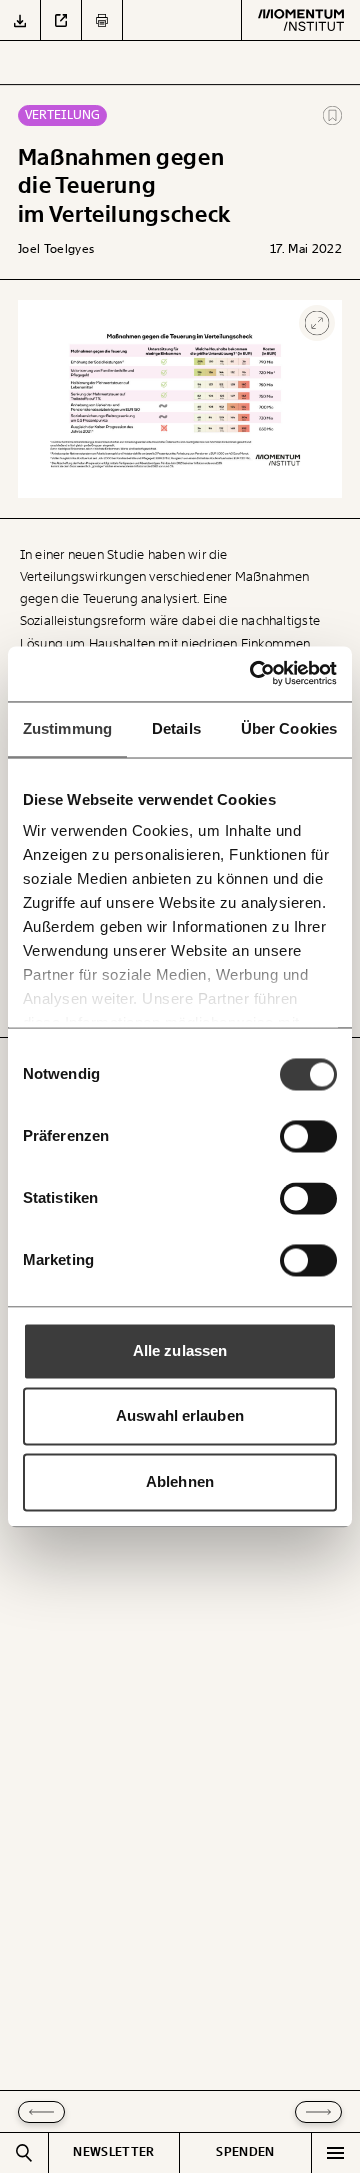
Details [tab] (176, 728)
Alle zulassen (180, 1350)
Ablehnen (180, 1481)
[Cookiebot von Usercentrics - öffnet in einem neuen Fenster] (255, 673)
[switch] (308, 1136)
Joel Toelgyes (56, 249)
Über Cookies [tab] (289, 728)
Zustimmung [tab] (67, 728)
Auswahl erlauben (180, 1416)
